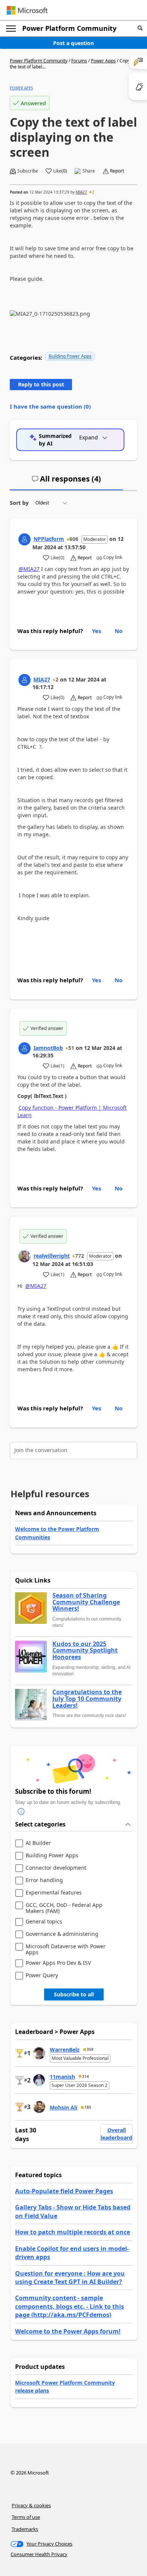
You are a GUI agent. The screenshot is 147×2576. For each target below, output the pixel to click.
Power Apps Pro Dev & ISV (58, 1963)
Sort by (19, 503)
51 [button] (71, 1048)
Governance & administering (62, 1934)
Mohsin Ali (64, 2107)
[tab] (66, 482)
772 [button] (80, 1256)
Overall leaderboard (116, 2134)
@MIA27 (29, 569)
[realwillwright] (24, 1256)
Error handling (44, 1880)
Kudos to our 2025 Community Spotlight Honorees (85, 1651)
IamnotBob (48, 1048)
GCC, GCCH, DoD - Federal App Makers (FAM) (64, 1908)
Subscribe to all (74, 1994)
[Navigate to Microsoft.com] (27, 10)
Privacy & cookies (31, 2505)
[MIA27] (24, 680)
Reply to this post (41, 384)
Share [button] (89, 171)
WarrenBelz (65, 2050)
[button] (140, 28)
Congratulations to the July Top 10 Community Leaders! (87, 1699)
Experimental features (54, 1893)
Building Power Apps (70, 356)
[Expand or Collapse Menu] (11, 29)
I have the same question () (50, 406)
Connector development (56, 1868)
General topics (44, 1922)
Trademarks (25, 2529)
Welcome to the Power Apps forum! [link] (68, 2331)
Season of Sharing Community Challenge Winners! (86, 1602)
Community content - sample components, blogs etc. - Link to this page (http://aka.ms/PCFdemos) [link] (70, 2306)
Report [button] (117, 171)
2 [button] (93, 192)
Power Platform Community (69, 28)
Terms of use (26, 2517)
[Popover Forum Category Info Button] (21, 1812)
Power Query (42, 1976)
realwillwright (52, 1256)
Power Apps (103, 61)
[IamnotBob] (24, 1048)
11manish (62, 2077)
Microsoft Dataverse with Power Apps (66, 1949)
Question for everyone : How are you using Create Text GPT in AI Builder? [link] (70, 2278)
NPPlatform (49, 539)
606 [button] (74, 539)
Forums (79, 61)
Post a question (73, 43)
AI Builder (38, 1843)
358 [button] (90, 2049)
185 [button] (88, 2107)
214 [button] (86, 2076)
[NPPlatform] (24, 539)
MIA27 (81, 192)
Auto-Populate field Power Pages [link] (64, 2191)
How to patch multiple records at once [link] (73, 2232)
